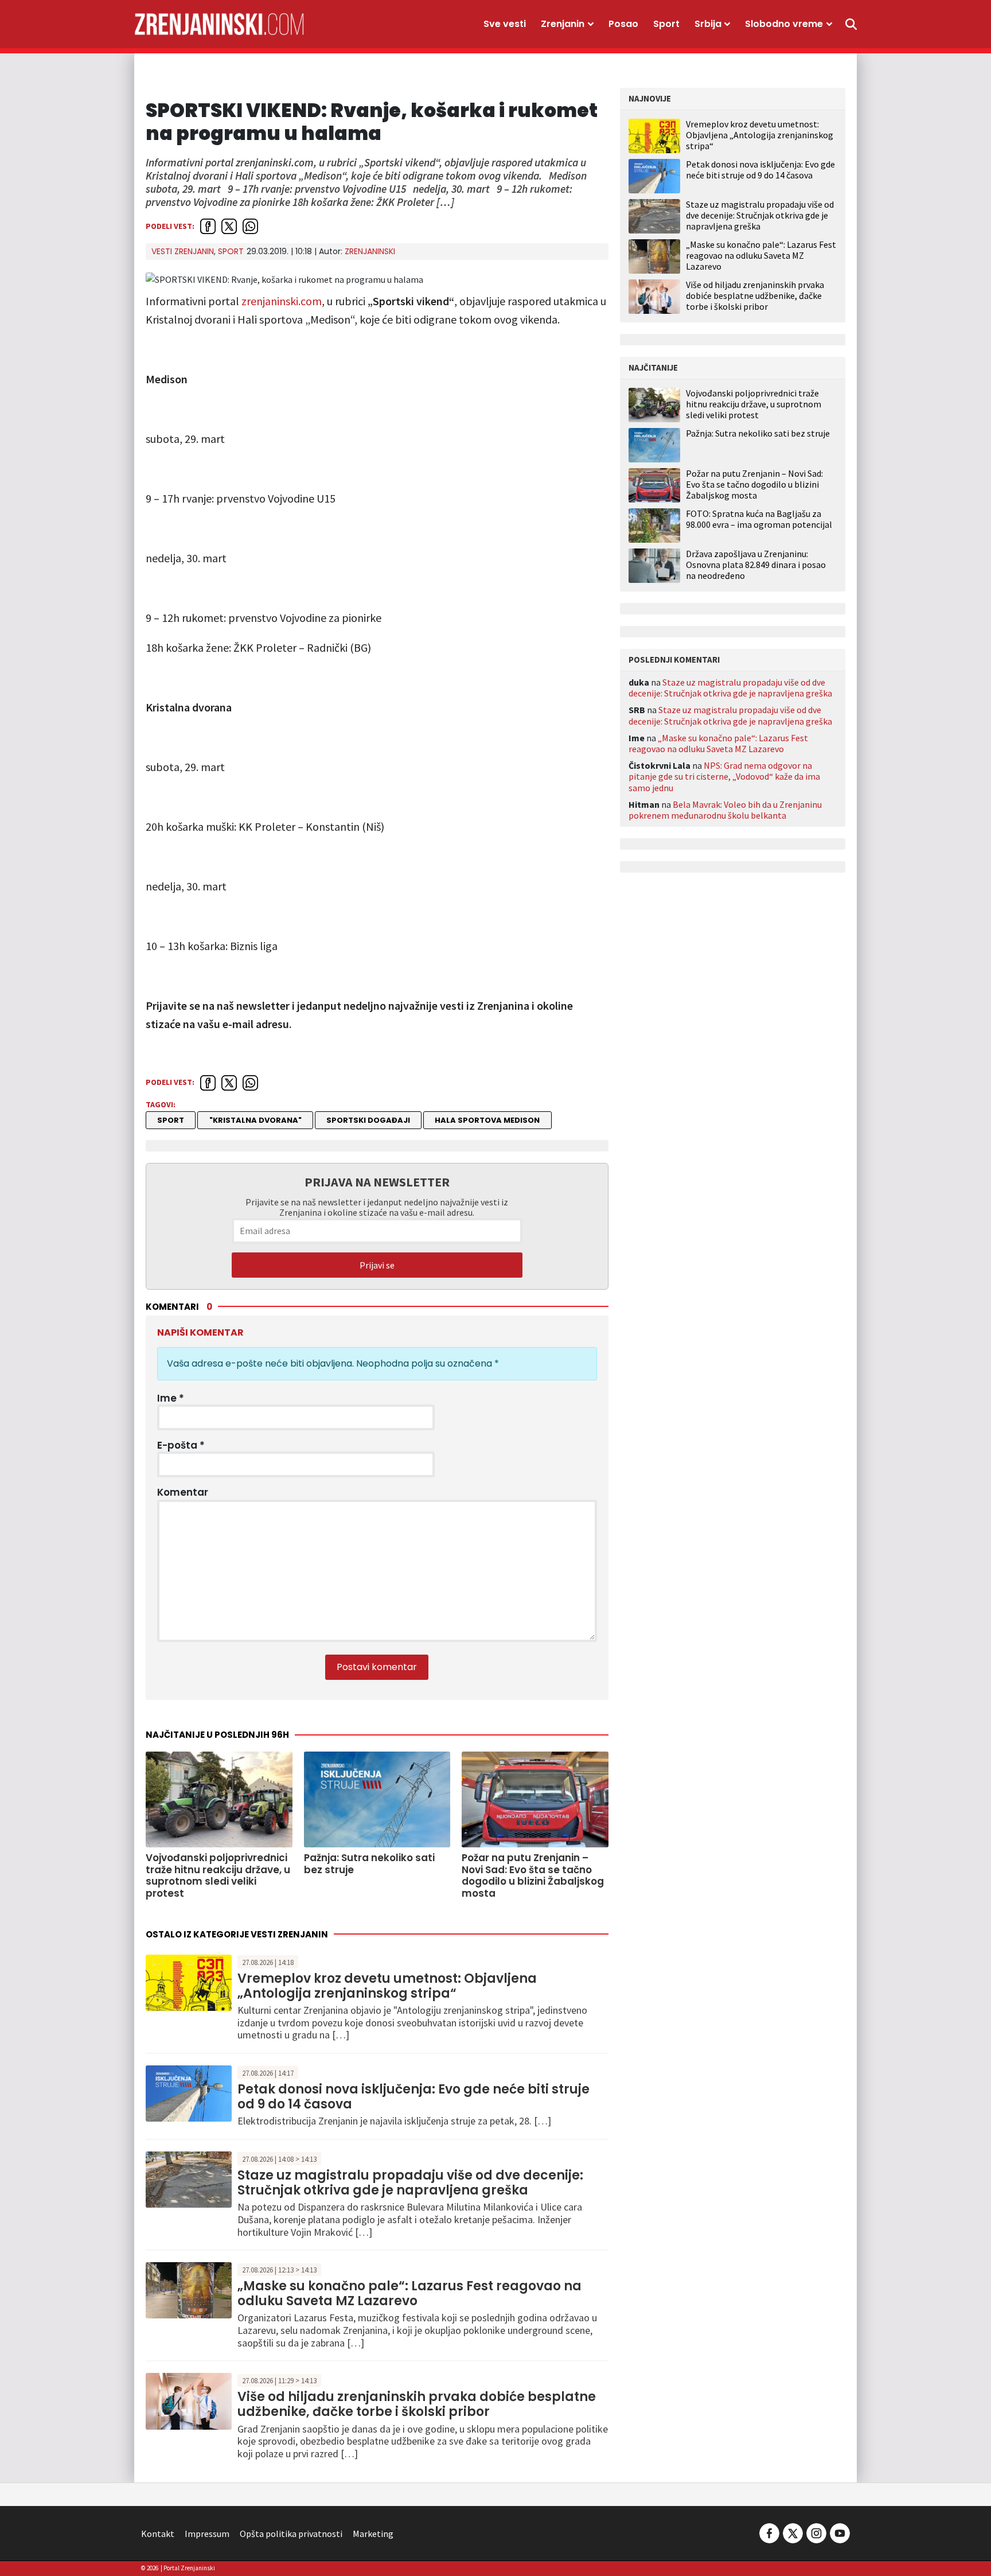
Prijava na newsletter (377, 1182)
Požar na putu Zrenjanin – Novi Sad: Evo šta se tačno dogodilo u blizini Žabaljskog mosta (754, 485)
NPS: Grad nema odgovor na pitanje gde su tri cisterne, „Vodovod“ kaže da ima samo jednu (724, 776)
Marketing (373, 2534)
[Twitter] (793, 2532)
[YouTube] (839, 2532)
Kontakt (158, 2534)
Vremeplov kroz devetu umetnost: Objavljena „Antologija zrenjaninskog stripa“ (387, 1986)
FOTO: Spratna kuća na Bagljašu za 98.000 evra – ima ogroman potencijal (759, 519)
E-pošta (181, 1445)
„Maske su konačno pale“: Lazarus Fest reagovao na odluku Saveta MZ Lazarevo (409, 2293)
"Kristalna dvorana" (255, 1120)
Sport (666, 24)
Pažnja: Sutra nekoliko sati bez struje (758, 433)
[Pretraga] (851, 24)
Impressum (207, 2534)
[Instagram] (816, 2532)
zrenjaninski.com (282, 301)
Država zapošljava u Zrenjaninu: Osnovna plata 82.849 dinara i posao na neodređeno (756, 565)
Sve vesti (505, 24)
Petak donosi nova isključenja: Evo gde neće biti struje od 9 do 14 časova (413, 2097)
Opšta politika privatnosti (291, 2534)
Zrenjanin (563, 24)
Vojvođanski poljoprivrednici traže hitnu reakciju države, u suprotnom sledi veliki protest (754, 404)
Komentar (183, 1492)
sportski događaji (368, 1120)
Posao (623, 24)
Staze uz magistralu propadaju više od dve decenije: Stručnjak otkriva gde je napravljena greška (410, 2183)
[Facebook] (769, 2532)
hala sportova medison (487, 1120)
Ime (171, 1398)
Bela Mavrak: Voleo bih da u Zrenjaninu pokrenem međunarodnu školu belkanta (725, 810)
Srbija (708, 24)
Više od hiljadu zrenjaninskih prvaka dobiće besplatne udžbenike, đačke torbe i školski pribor (417, 2404)
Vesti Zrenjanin (183, 251)
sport (171, 1120)
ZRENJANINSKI (370, 251)
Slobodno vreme (784, 24)
